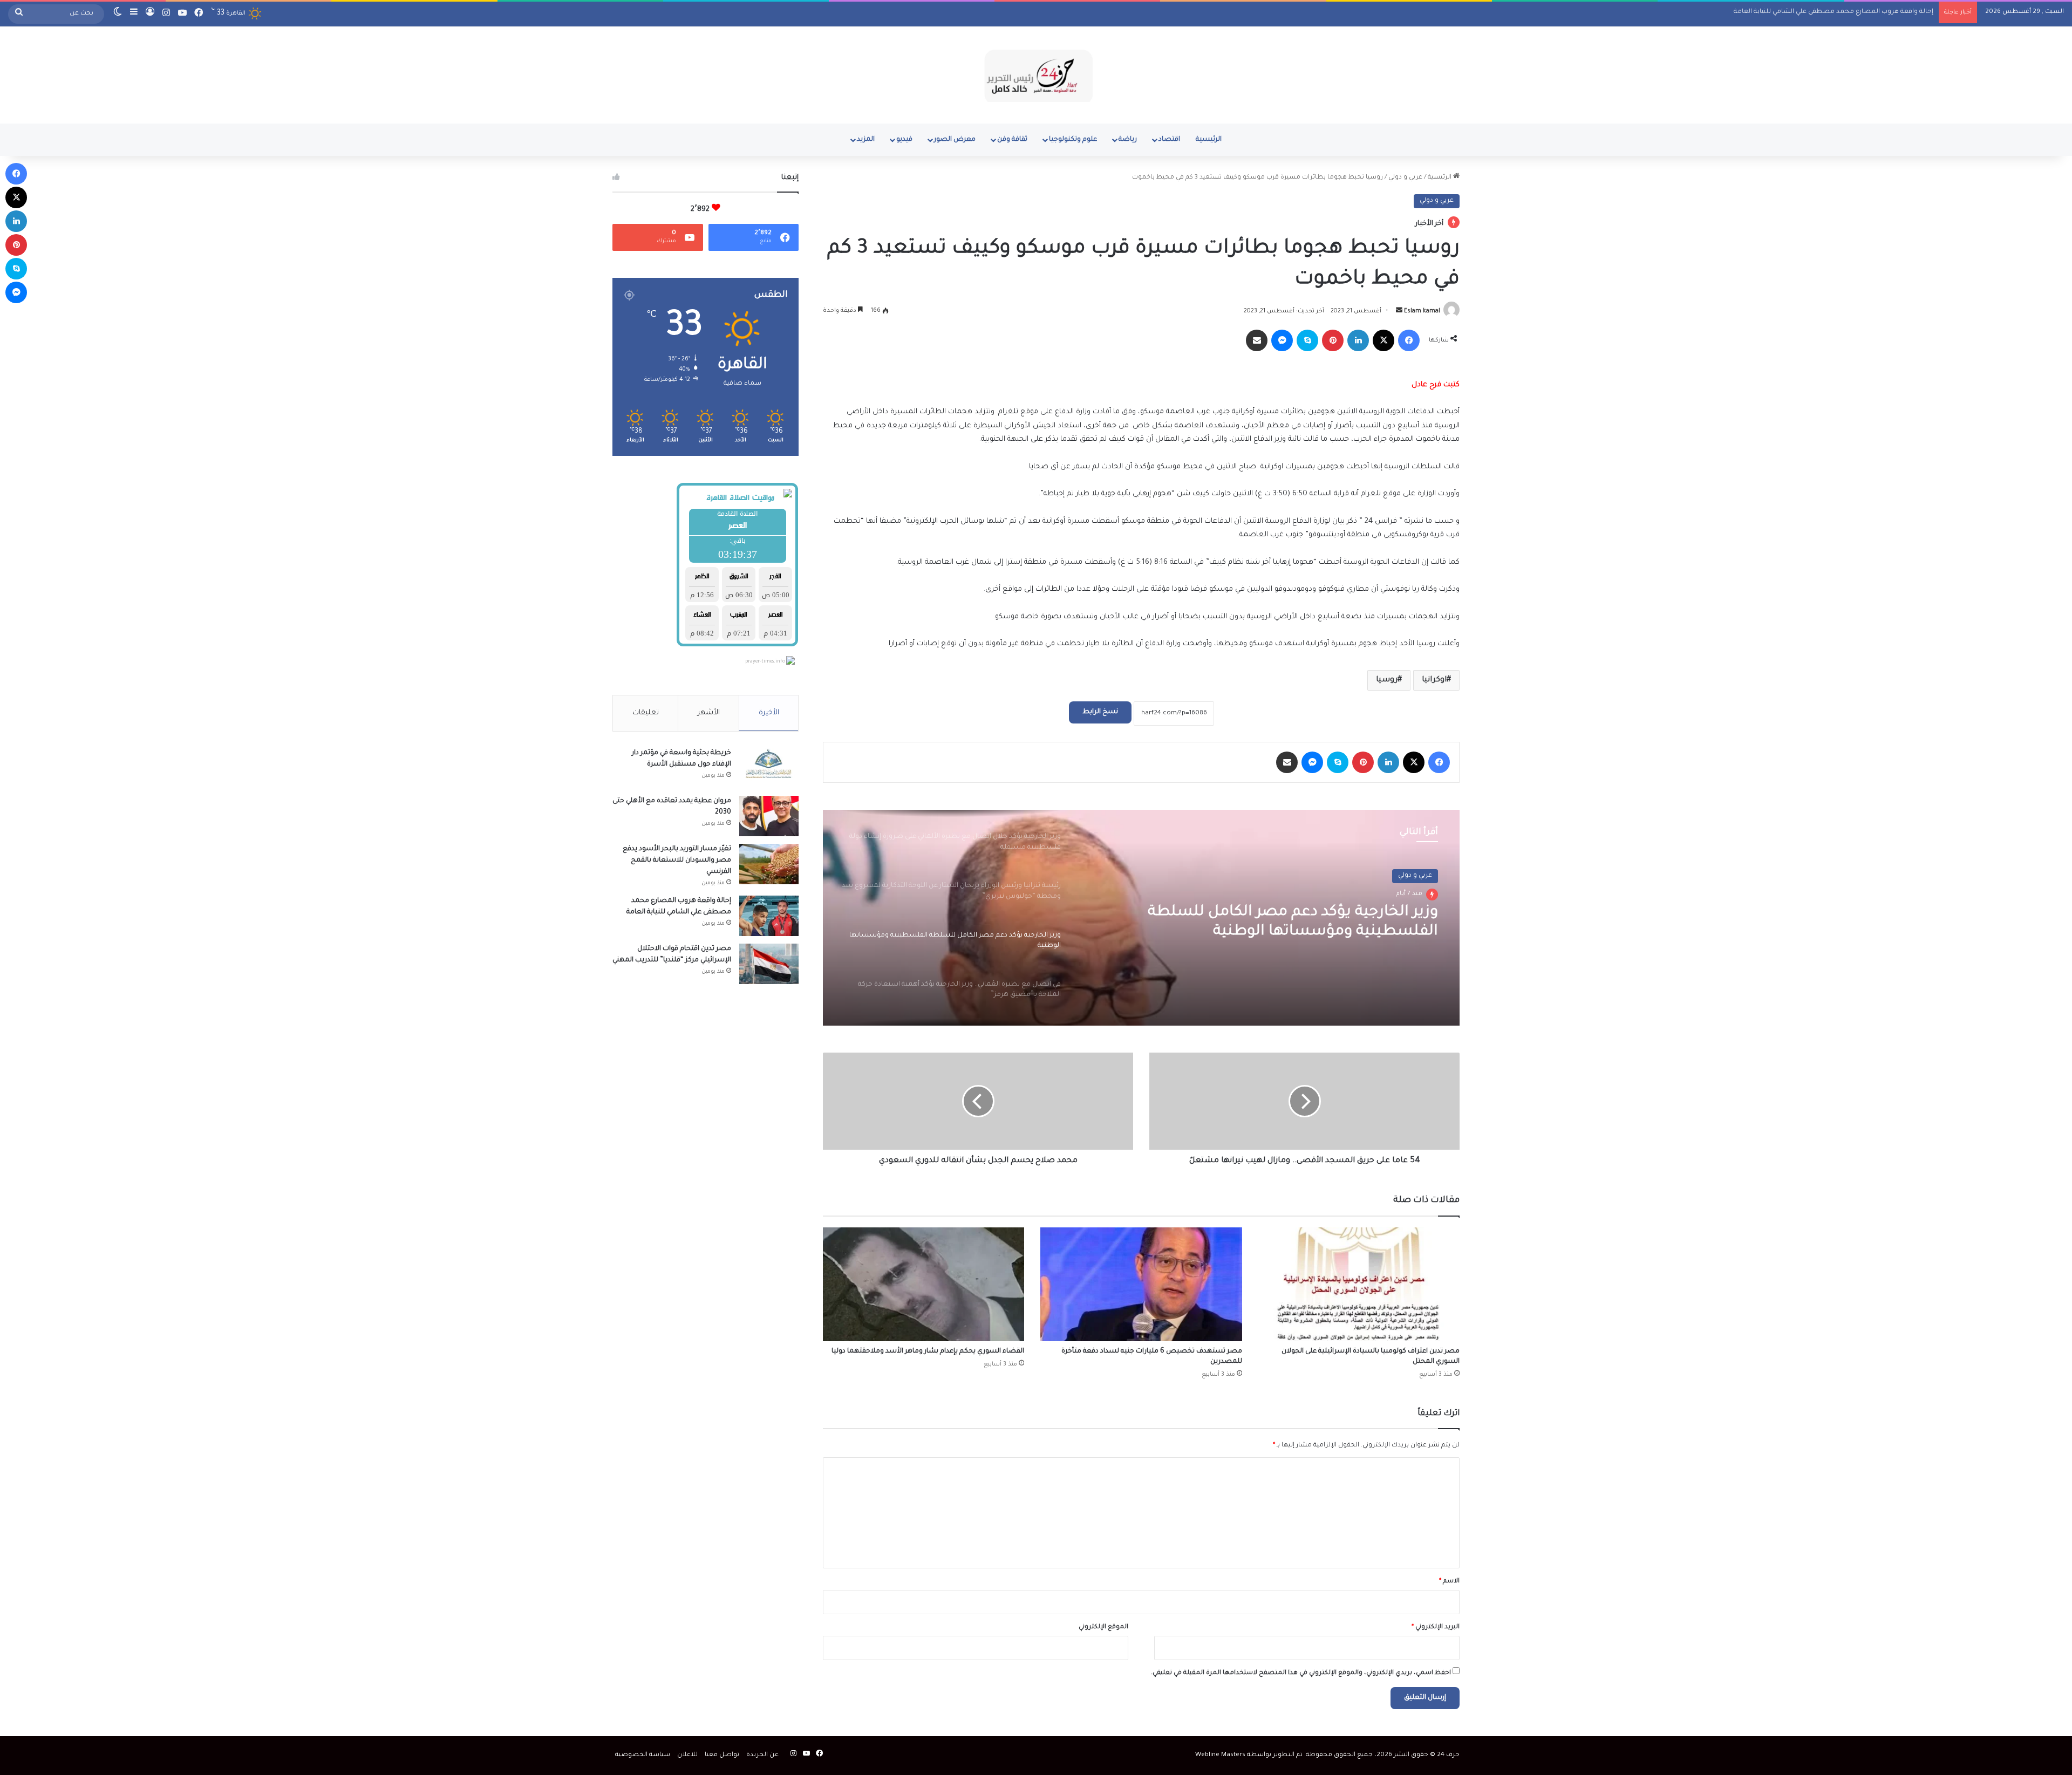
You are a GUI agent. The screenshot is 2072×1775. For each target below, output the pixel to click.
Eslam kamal (1422, 311)
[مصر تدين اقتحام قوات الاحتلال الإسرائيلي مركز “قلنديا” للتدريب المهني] (769, 964)
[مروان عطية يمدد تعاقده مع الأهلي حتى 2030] (769, 816)
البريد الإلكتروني (1436, 1627)
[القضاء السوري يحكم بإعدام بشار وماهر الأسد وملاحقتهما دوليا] (923, 1284)
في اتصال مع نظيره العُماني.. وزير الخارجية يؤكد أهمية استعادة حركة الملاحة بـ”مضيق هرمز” (1281, 923)
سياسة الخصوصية (643, 1755)
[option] (1141, 918)
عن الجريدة (762, 1755)
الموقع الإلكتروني (1103, 1627)
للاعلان (687, 1755)
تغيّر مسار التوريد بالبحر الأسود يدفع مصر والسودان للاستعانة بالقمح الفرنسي (677, 861)
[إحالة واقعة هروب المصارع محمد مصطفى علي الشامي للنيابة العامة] (769, 916)
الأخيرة (769, 713)
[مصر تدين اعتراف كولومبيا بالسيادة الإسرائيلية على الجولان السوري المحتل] (1359, 1284)
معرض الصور (955, 140)
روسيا (1387, 680)
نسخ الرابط (1100, 712)
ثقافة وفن (1012, 140)
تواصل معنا (722, 1755)
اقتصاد (1169, 140)
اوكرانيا (1434, 680)
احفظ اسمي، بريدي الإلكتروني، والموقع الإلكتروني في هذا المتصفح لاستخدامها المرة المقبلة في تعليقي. (1301, 1673)
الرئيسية (1209, 140)
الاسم (1449, 1582)
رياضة (1128, 140)
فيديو (904, 140)
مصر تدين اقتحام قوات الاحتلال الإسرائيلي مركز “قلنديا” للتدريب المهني (1831, 12)
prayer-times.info (765, 662)
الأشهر (709, 713)
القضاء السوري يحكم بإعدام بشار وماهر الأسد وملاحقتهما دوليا (928, 1351)
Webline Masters (1220, 1755)
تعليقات (646, 713)
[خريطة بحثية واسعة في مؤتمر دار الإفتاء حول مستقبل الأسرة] (769, 768)
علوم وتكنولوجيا (1073, 140)
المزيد (866, 140)
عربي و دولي (1405, 178)
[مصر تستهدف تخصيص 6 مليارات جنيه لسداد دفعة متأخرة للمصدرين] (1141, 1284)
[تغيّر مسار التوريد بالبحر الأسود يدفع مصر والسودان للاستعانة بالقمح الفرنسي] (769, 864)
